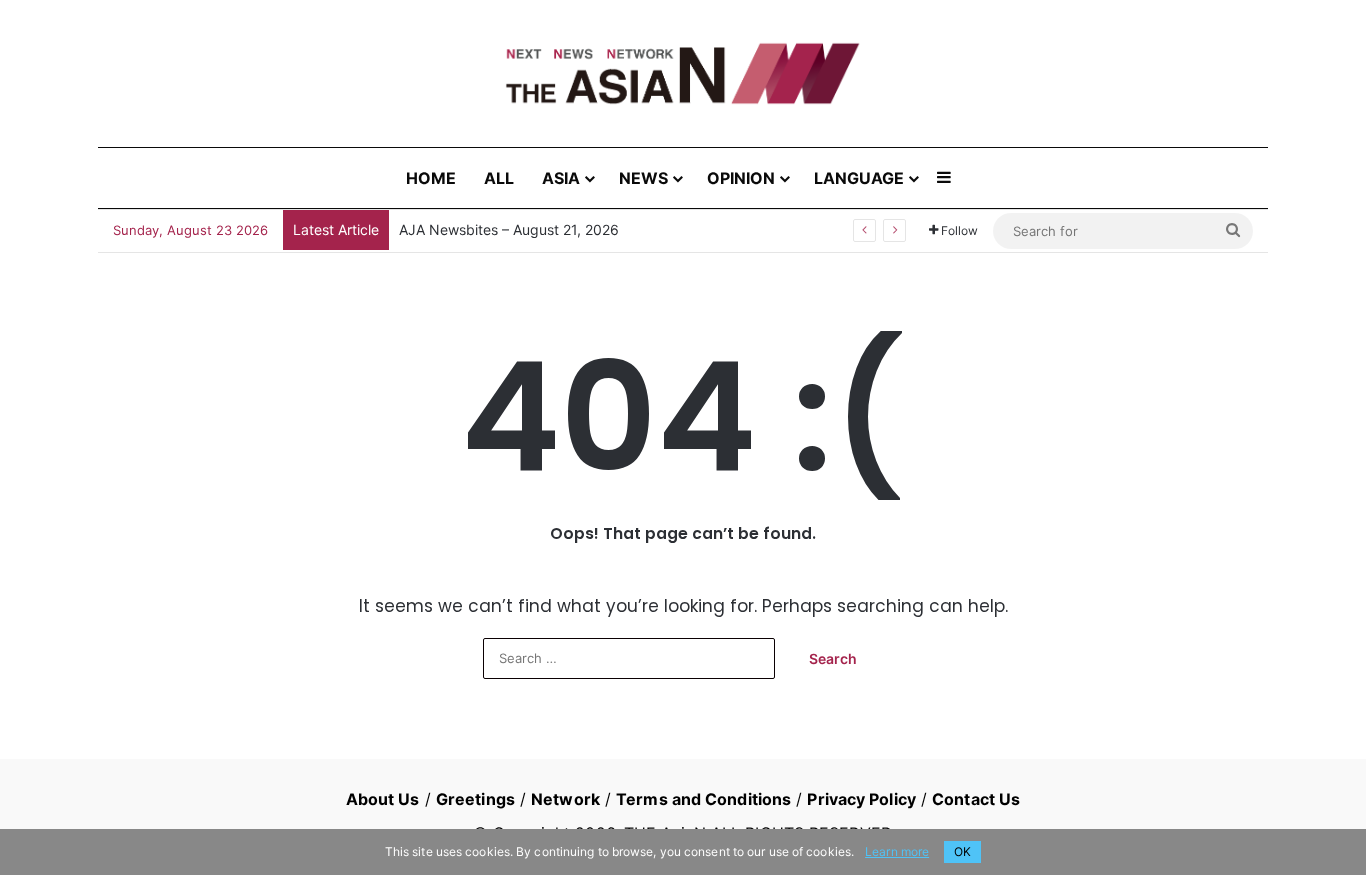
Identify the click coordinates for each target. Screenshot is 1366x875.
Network (565, 799)
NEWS (643, 178)
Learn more (897, 851)
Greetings (475, 799)
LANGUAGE (859, 178)
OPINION (741, 178)
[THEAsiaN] (683, 73)
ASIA (561, 178)
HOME (431, 178)
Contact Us (976, 799)
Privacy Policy (861, 799)
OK (962, 851)
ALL (499, 178)
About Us (383, 799)
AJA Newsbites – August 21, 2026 (509, 229)
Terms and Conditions (703, 799)
